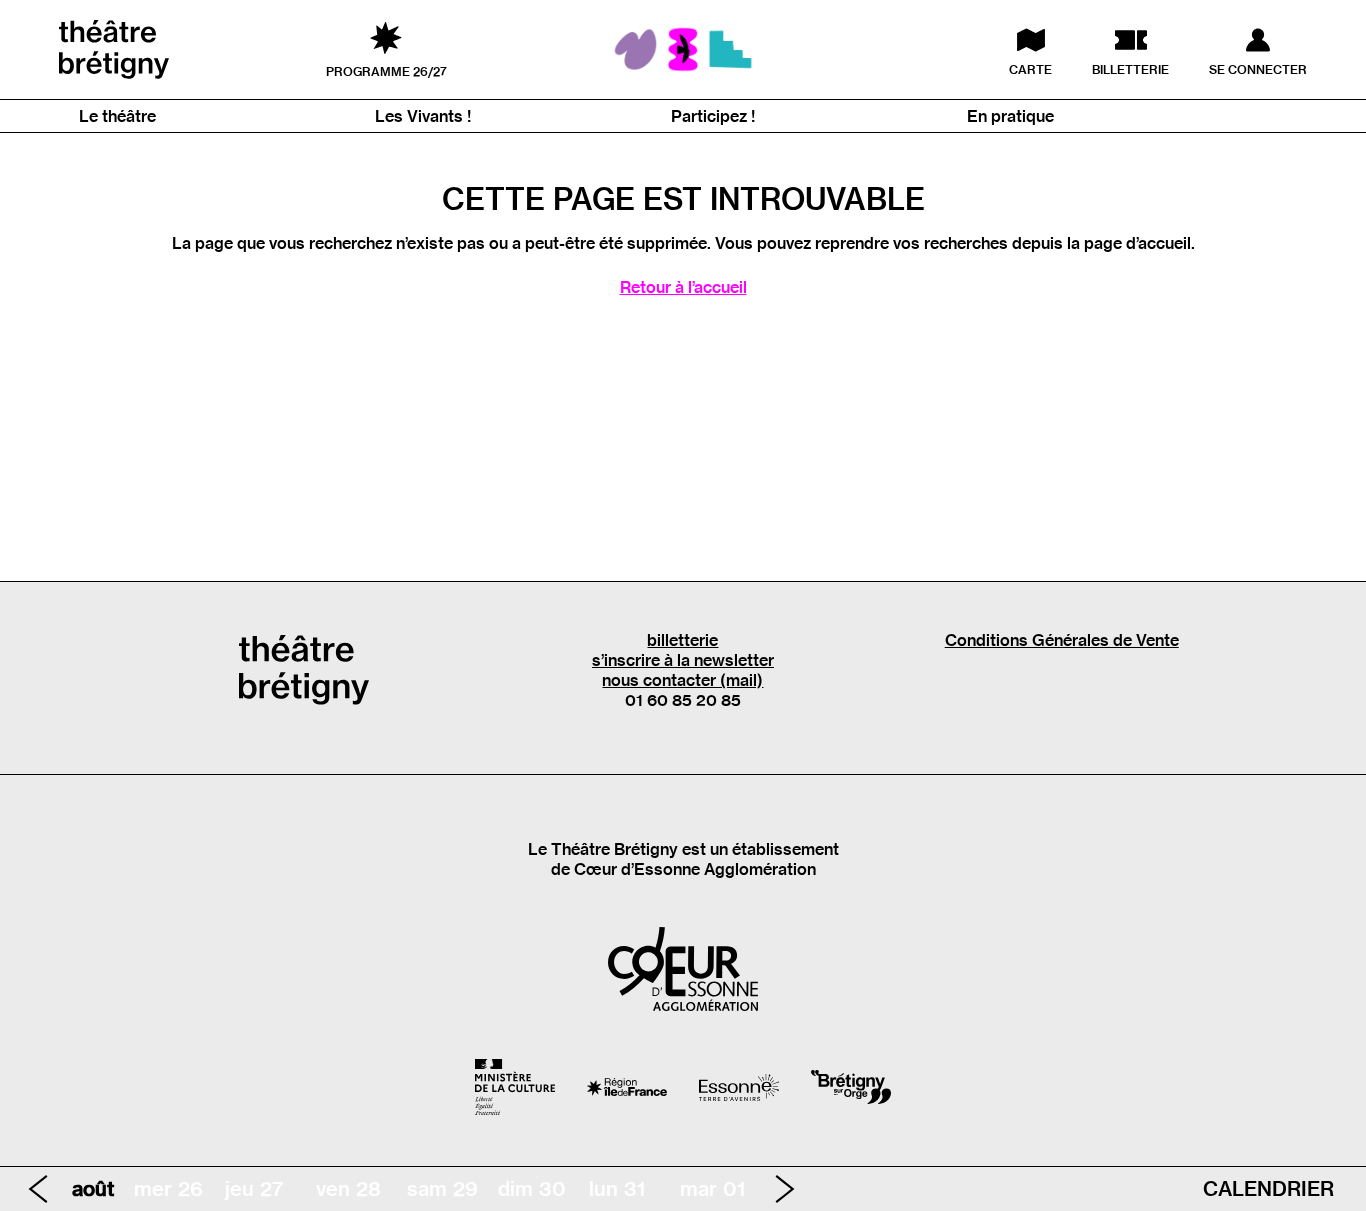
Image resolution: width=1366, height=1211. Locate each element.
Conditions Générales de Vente (1062, 640)
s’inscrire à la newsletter (683, 660)
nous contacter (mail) (682, 680)
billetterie (682, 640)
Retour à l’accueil (683, 287)
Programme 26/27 (386, 71)
